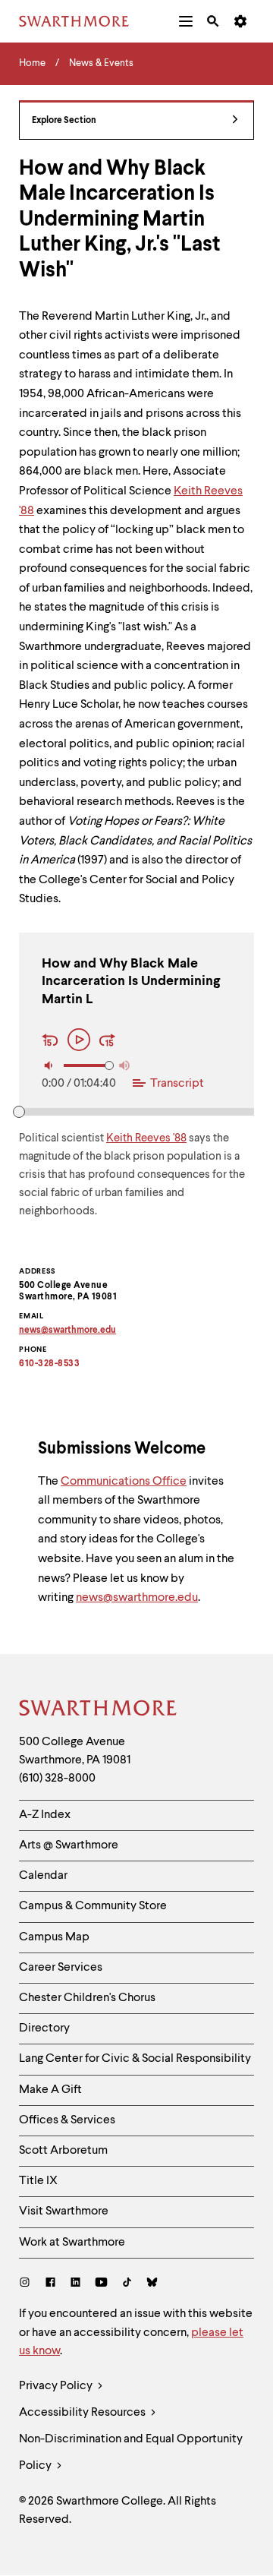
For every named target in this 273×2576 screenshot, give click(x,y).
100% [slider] (109, 1065)
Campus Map (54, 1937)
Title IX (38, 2181)
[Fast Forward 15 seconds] (108, 1042)
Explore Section (64, 121)
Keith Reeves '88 (146, 1139)
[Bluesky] (152, 2284)
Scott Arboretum (63, 2151)
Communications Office (124, 1482)
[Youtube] (101, 2284)
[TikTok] (127, 2284)
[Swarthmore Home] (99, 1710)
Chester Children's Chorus (87, 1998)
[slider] (19, 1112)
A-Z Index (45, 1815)
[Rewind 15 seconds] (52, 1042)
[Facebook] (50, 2284)
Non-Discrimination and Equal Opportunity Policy (131, 2453)
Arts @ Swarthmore (69, 1845)
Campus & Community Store (93, 1906)
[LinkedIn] (75, 2284)
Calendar (43, 1876)
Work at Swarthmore (72, 2243)
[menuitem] (186, 21)
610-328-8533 (49, 1364)
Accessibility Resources (83, 2413)
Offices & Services (67, 2120)
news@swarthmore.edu (137, 1598)
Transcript (177, 1084)
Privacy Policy (57, 2386)
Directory (44, 2028)
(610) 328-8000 (57, 1779)
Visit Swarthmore (64, 2211)
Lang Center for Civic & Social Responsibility (135, 2059)
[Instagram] (28, 2284)
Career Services (61, 1968)
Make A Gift (50, 2090)
